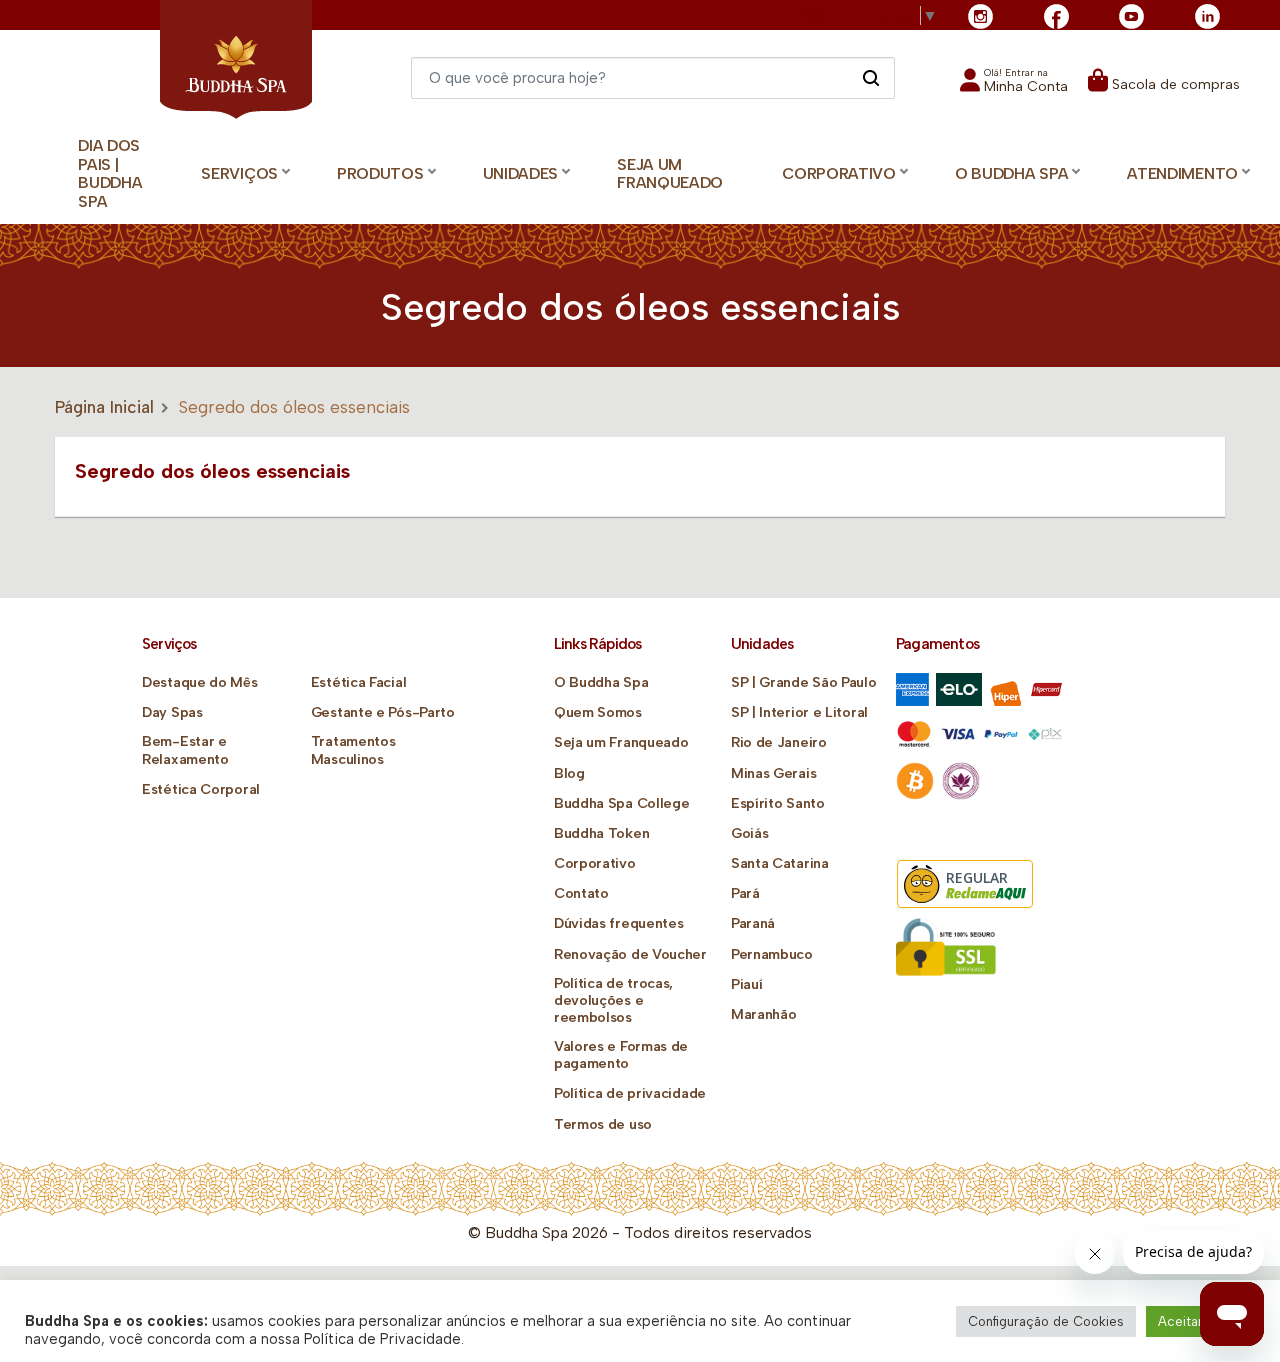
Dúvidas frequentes (619, 923)
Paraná (753, 923)
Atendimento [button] (1182, 173)
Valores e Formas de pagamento (621, 1055)
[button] (1014, 86)
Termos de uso (603, 1124)
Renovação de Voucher (630, 954)
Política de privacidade (630, 1093)
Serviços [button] (239, 173)
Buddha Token (601, 833)
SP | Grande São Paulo (804, 682)
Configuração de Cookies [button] (1046, 1321)
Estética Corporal (201, 789)
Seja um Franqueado (670, 174)
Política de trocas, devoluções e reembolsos (613, 1000)
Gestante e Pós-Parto (383, 712)
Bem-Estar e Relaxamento (185, 750)
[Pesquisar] (870, 77)
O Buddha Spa (601, 682)
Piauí (747, 984)
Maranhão (764, 1014)
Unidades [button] (521, 173)
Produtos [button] (380, 173)
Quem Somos (598, 712)
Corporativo (595, 863)
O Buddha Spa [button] (1011, 173)
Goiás (750, 833)
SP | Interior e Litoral (799, 712)
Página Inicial (104, 407)
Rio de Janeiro (779, 742)
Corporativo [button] (839, 173)
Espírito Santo (778, 803)
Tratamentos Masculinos (353, 750)
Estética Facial (359, 682)
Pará (745, 893)
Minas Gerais (773, 773)
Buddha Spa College (622, 803)
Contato (581, 893)
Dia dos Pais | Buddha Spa (110, 173)
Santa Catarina (780, 863)
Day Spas (172, 712)
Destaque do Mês (200, 682)
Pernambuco (772, 954)
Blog (569, 773)
